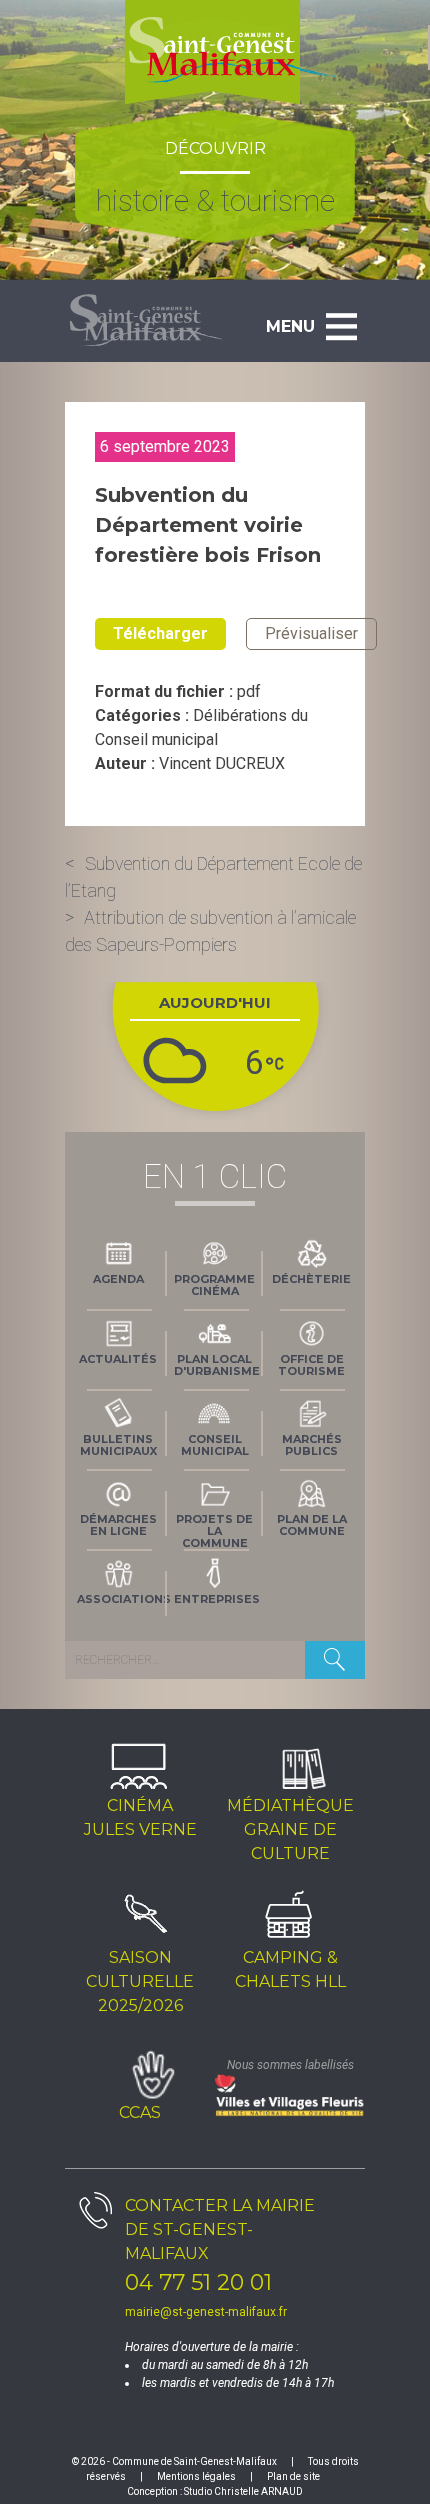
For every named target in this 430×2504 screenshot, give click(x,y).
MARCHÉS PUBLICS (312, 1445)
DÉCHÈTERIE (311, 1279)
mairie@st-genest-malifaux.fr (206, 2312)
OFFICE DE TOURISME (311, 1365)
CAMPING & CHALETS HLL (290, 1969)
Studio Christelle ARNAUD (243, 2491)
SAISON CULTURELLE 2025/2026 (140, 1981)
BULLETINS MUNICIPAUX (118, 1445)
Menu (290, 326)
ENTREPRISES (217, 1599)
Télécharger (160, 633)
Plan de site (293, 2476)
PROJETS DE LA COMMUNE (214, 1529)
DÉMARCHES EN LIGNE (118, 1525)
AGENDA (118, 1279)
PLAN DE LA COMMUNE (312, 1525)
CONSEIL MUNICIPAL (215, 1445)
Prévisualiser (311, 633)
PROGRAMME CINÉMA (214, 1285)
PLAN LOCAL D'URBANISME (217, 1365)
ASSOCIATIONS (122, 1599)
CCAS (140, 2112)
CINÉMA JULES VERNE (140, 1817)
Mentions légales (196, 2476)
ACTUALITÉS (118, 1359)
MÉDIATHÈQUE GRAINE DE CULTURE (290, 1829)
